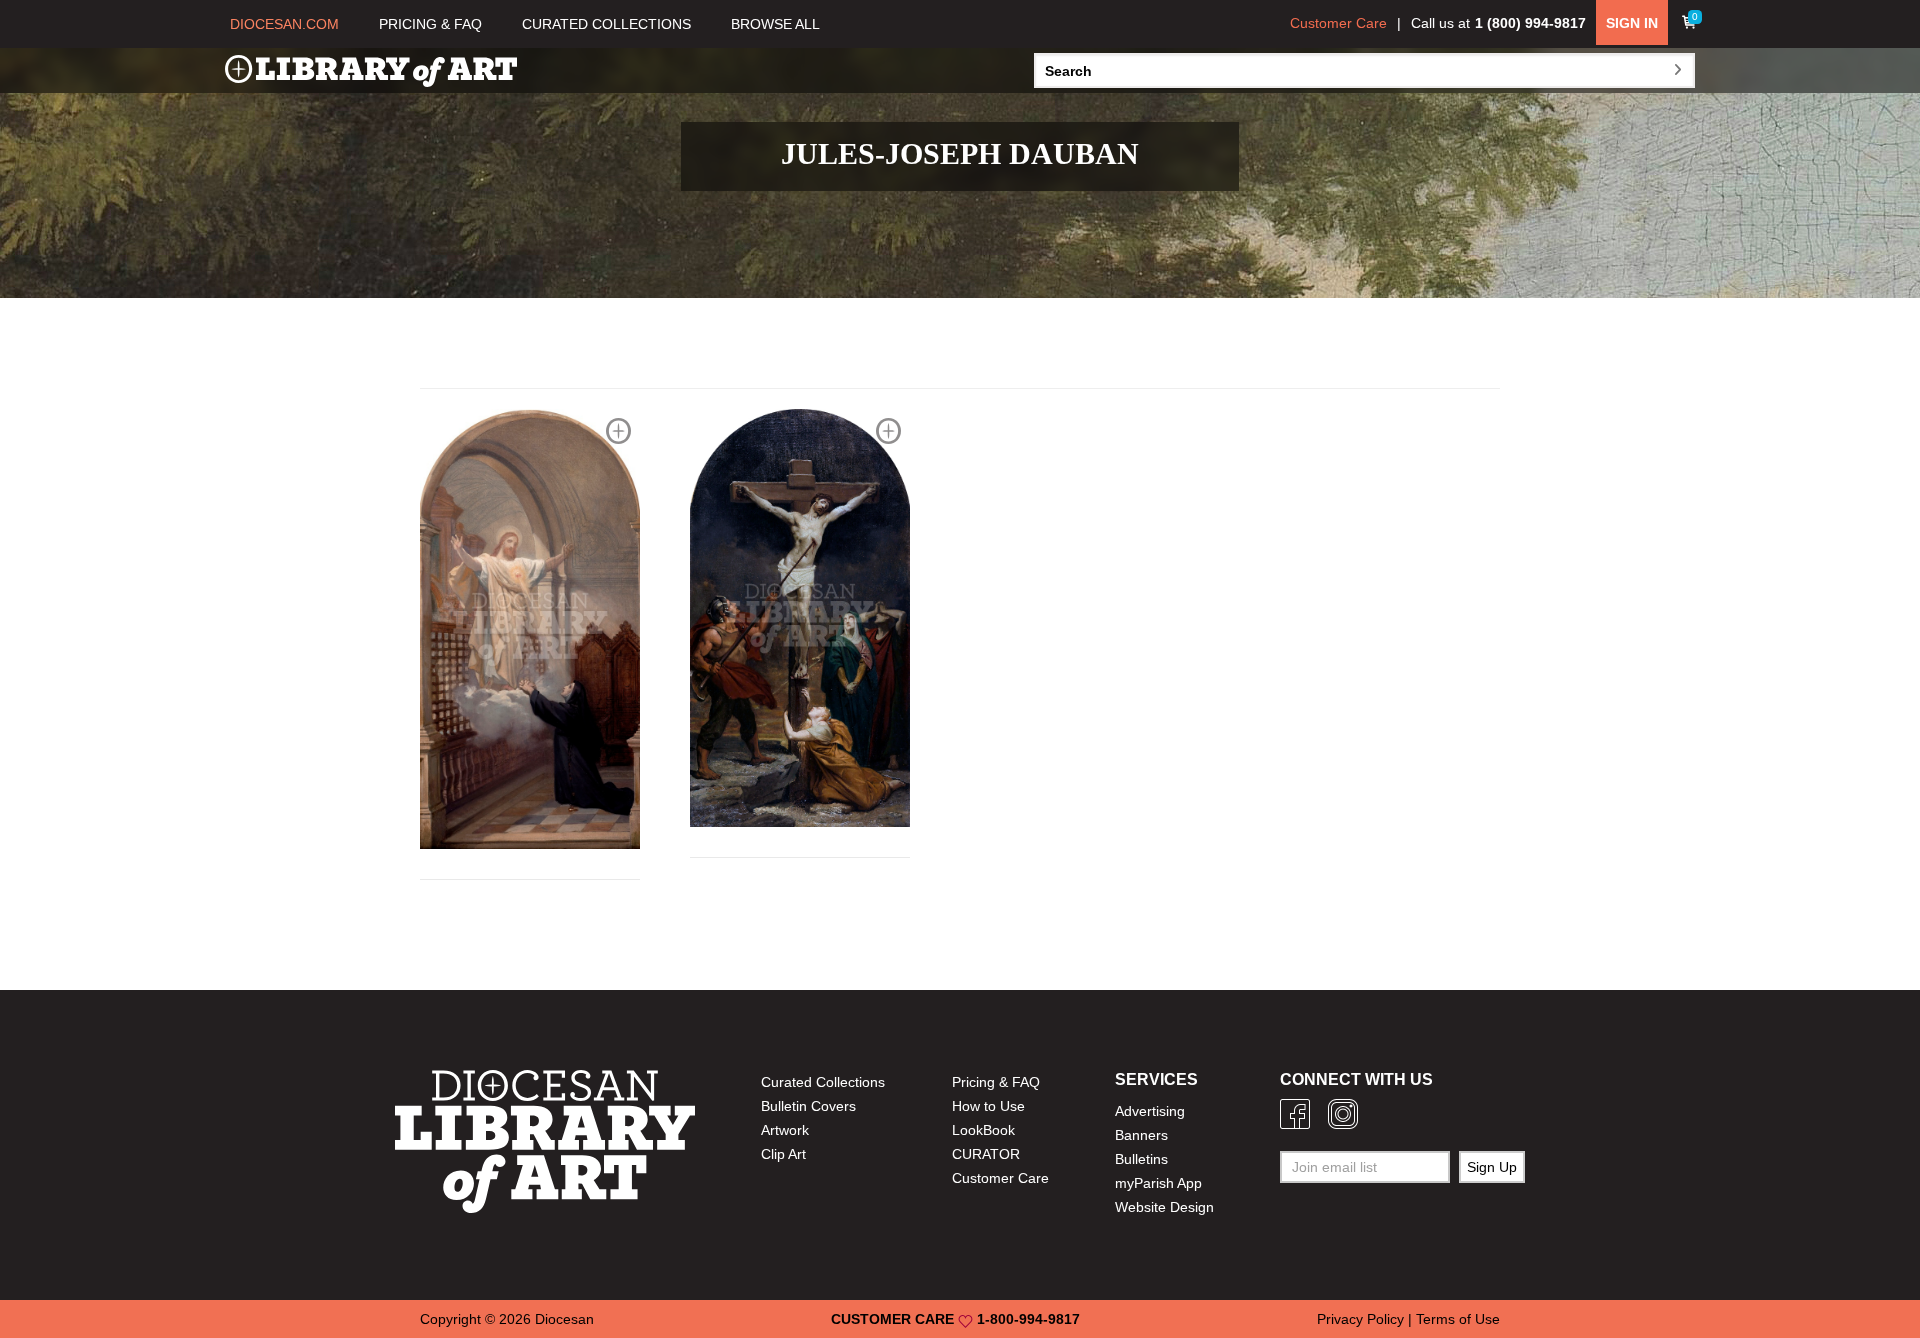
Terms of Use (1458, 1319)
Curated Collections (823, 1082)
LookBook (983, 1130)
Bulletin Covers (808, 1106)
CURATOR (986, 1154)
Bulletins (1141, 1159)
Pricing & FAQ (996, 1082)
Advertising (1150, 1111)
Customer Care (1338, 23)
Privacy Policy (1360, 1319)
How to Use (988, 1106)
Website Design (1164, 1207)
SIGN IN (1632, 23)
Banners (1141, 1135)
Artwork (785, 1130)
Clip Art (783, 1154)
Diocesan (564, 1319)
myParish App (1158, 1183)
